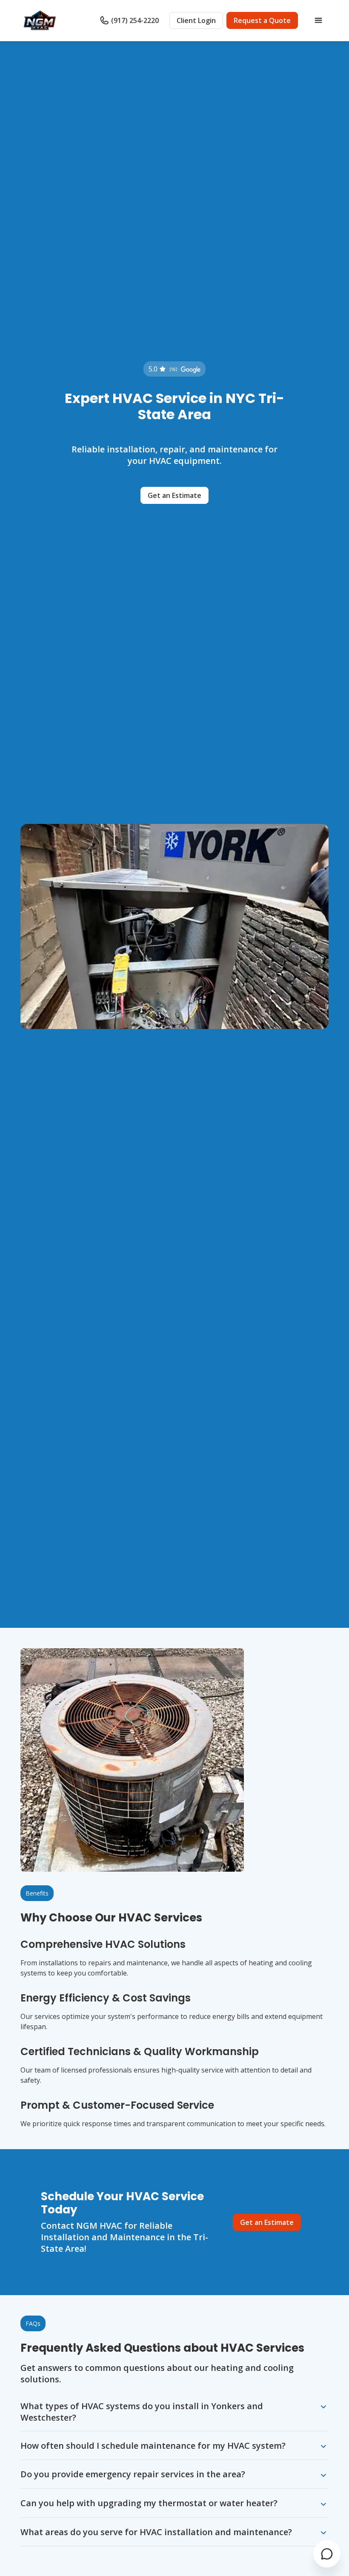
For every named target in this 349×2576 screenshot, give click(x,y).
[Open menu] (318, 20)
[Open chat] (327, 2554)
